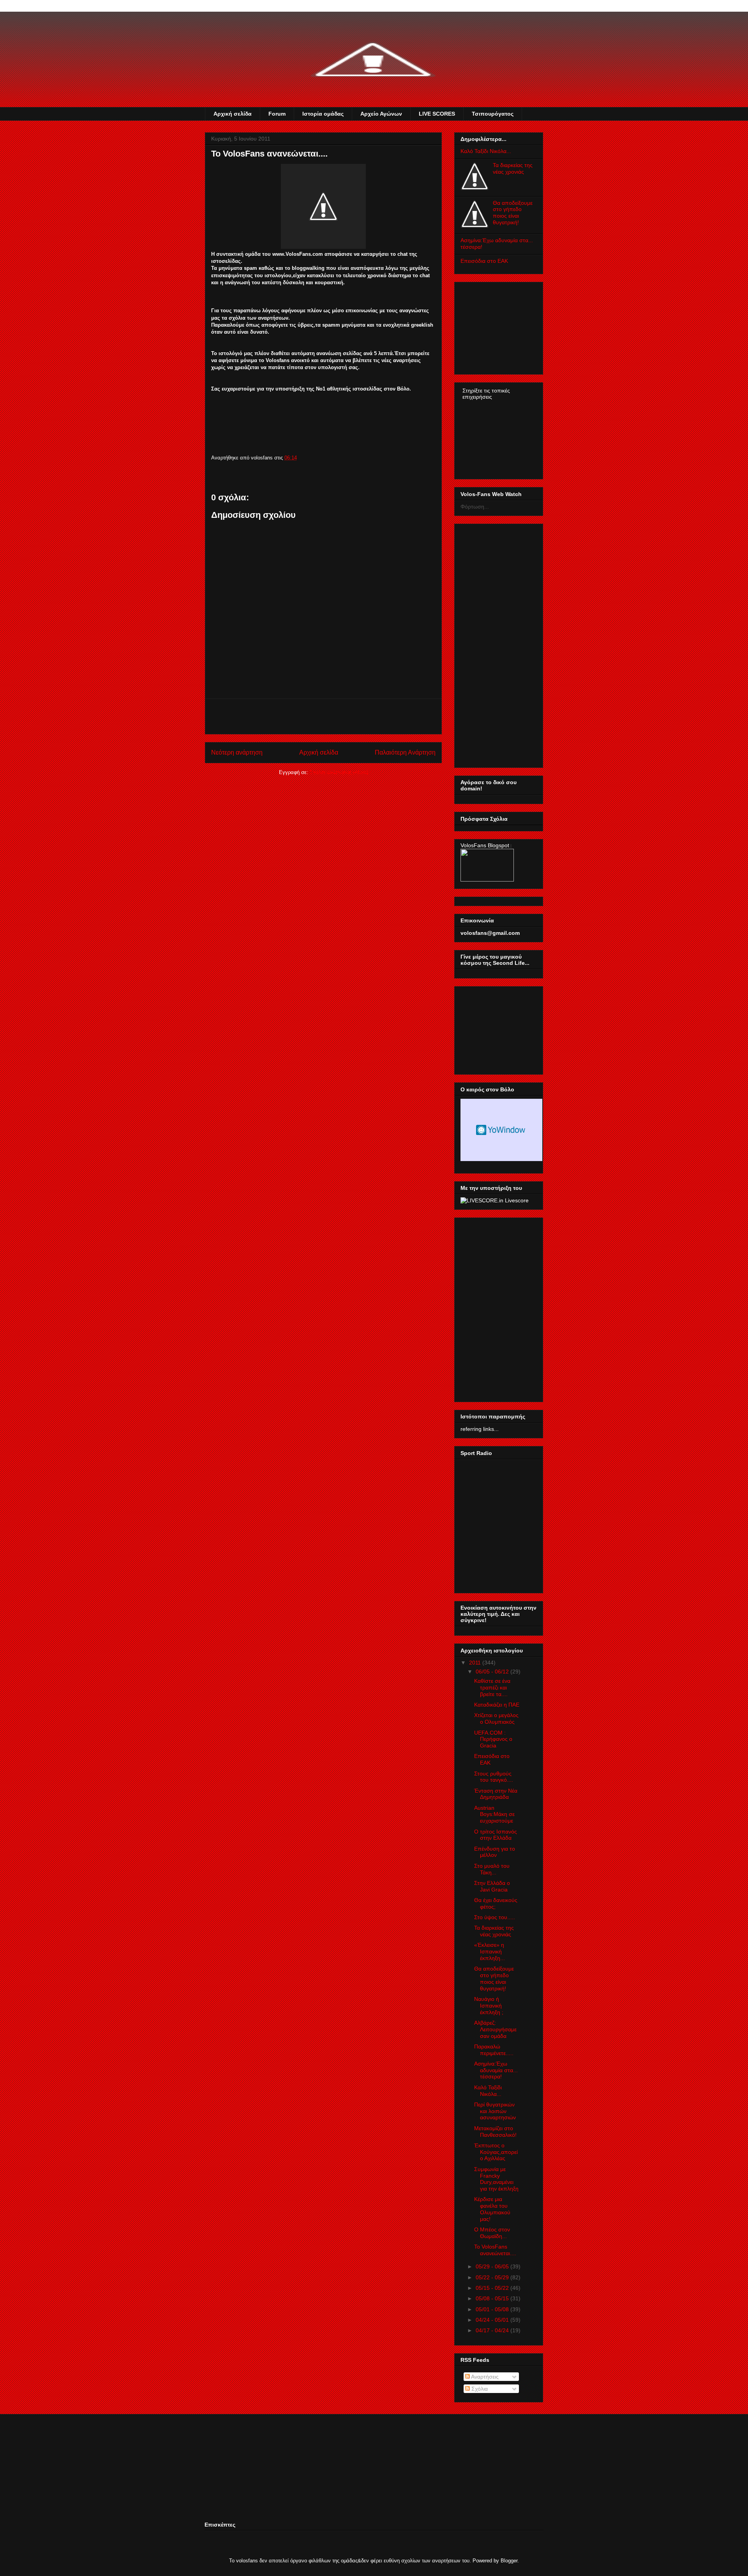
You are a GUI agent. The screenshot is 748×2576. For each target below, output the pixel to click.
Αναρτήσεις (484, 2377)
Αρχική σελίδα (233, 114)
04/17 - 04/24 (492, 2330)
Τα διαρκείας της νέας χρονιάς (513, 168)
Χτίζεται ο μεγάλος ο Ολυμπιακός (496, 1718)
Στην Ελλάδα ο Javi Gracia (492, 1886)
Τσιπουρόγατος (493, 114)
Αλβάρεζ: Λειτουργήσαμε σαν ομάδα (495, 2029)
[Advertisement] (323, 716)
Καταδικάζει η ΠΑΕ (497, 1705)
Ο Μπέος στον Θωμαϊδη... (492, 2233)
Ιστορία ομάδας (323, 114)
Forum (277, 114)
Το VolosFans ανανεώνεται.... (495, 2250)
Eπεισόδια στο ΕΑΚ (484, 261)
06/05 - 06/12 (492, 1672)
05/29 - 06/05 (492, 2266)
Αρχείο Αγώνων (381, 114)
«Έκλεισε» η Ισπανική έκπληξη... (490, 1951)
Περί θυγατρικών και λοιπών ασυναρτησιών (495, 2111)
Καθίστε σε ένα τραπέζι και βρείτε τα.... (492, 1687)
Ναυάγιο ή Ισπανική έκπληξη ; (489, 2006)
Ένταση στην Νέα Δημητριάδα (496, 1794)
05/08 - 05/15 (492, 2298)
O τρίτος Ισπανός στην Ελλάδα (496, 1835)
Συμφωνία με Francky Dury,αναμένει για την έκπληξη (496, 2179)
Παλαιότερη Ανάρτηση (405, 752)
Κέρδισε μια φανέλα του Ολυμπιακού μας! (492, 2209)
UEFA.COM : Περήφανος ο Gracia (493, 1739)
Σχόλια (479, 2389)
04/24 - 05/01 (492, 2320)
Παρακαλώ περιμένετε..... (494, 2050)
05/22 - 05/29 (492, 2277)
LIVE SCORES (437, 114)
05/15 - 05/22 (492, 2288)
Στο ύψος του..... (495, 1917)
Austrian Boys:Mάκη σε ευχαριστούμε (494, 1814)
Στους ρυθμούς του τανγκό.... (494, 1777)
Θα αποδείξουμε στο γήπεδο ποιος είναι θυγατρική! (513, 213)
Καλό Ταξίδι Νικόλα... (486, 151)
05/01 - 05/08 (492, 2309)
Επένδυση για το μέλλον (495, 1852)
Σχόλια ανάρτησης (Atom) (339, 772)
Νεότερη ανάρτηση (237, 752)
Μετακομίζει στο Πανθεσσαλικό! (495, 2132)
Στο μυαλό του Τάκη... (492, 1869)
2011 (475, 1663)
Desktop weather (501, 1130)
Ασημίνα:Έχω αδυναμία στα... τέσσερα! (496, 2070)
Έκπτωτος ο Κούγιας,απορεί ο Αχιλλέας (496, 2152)
